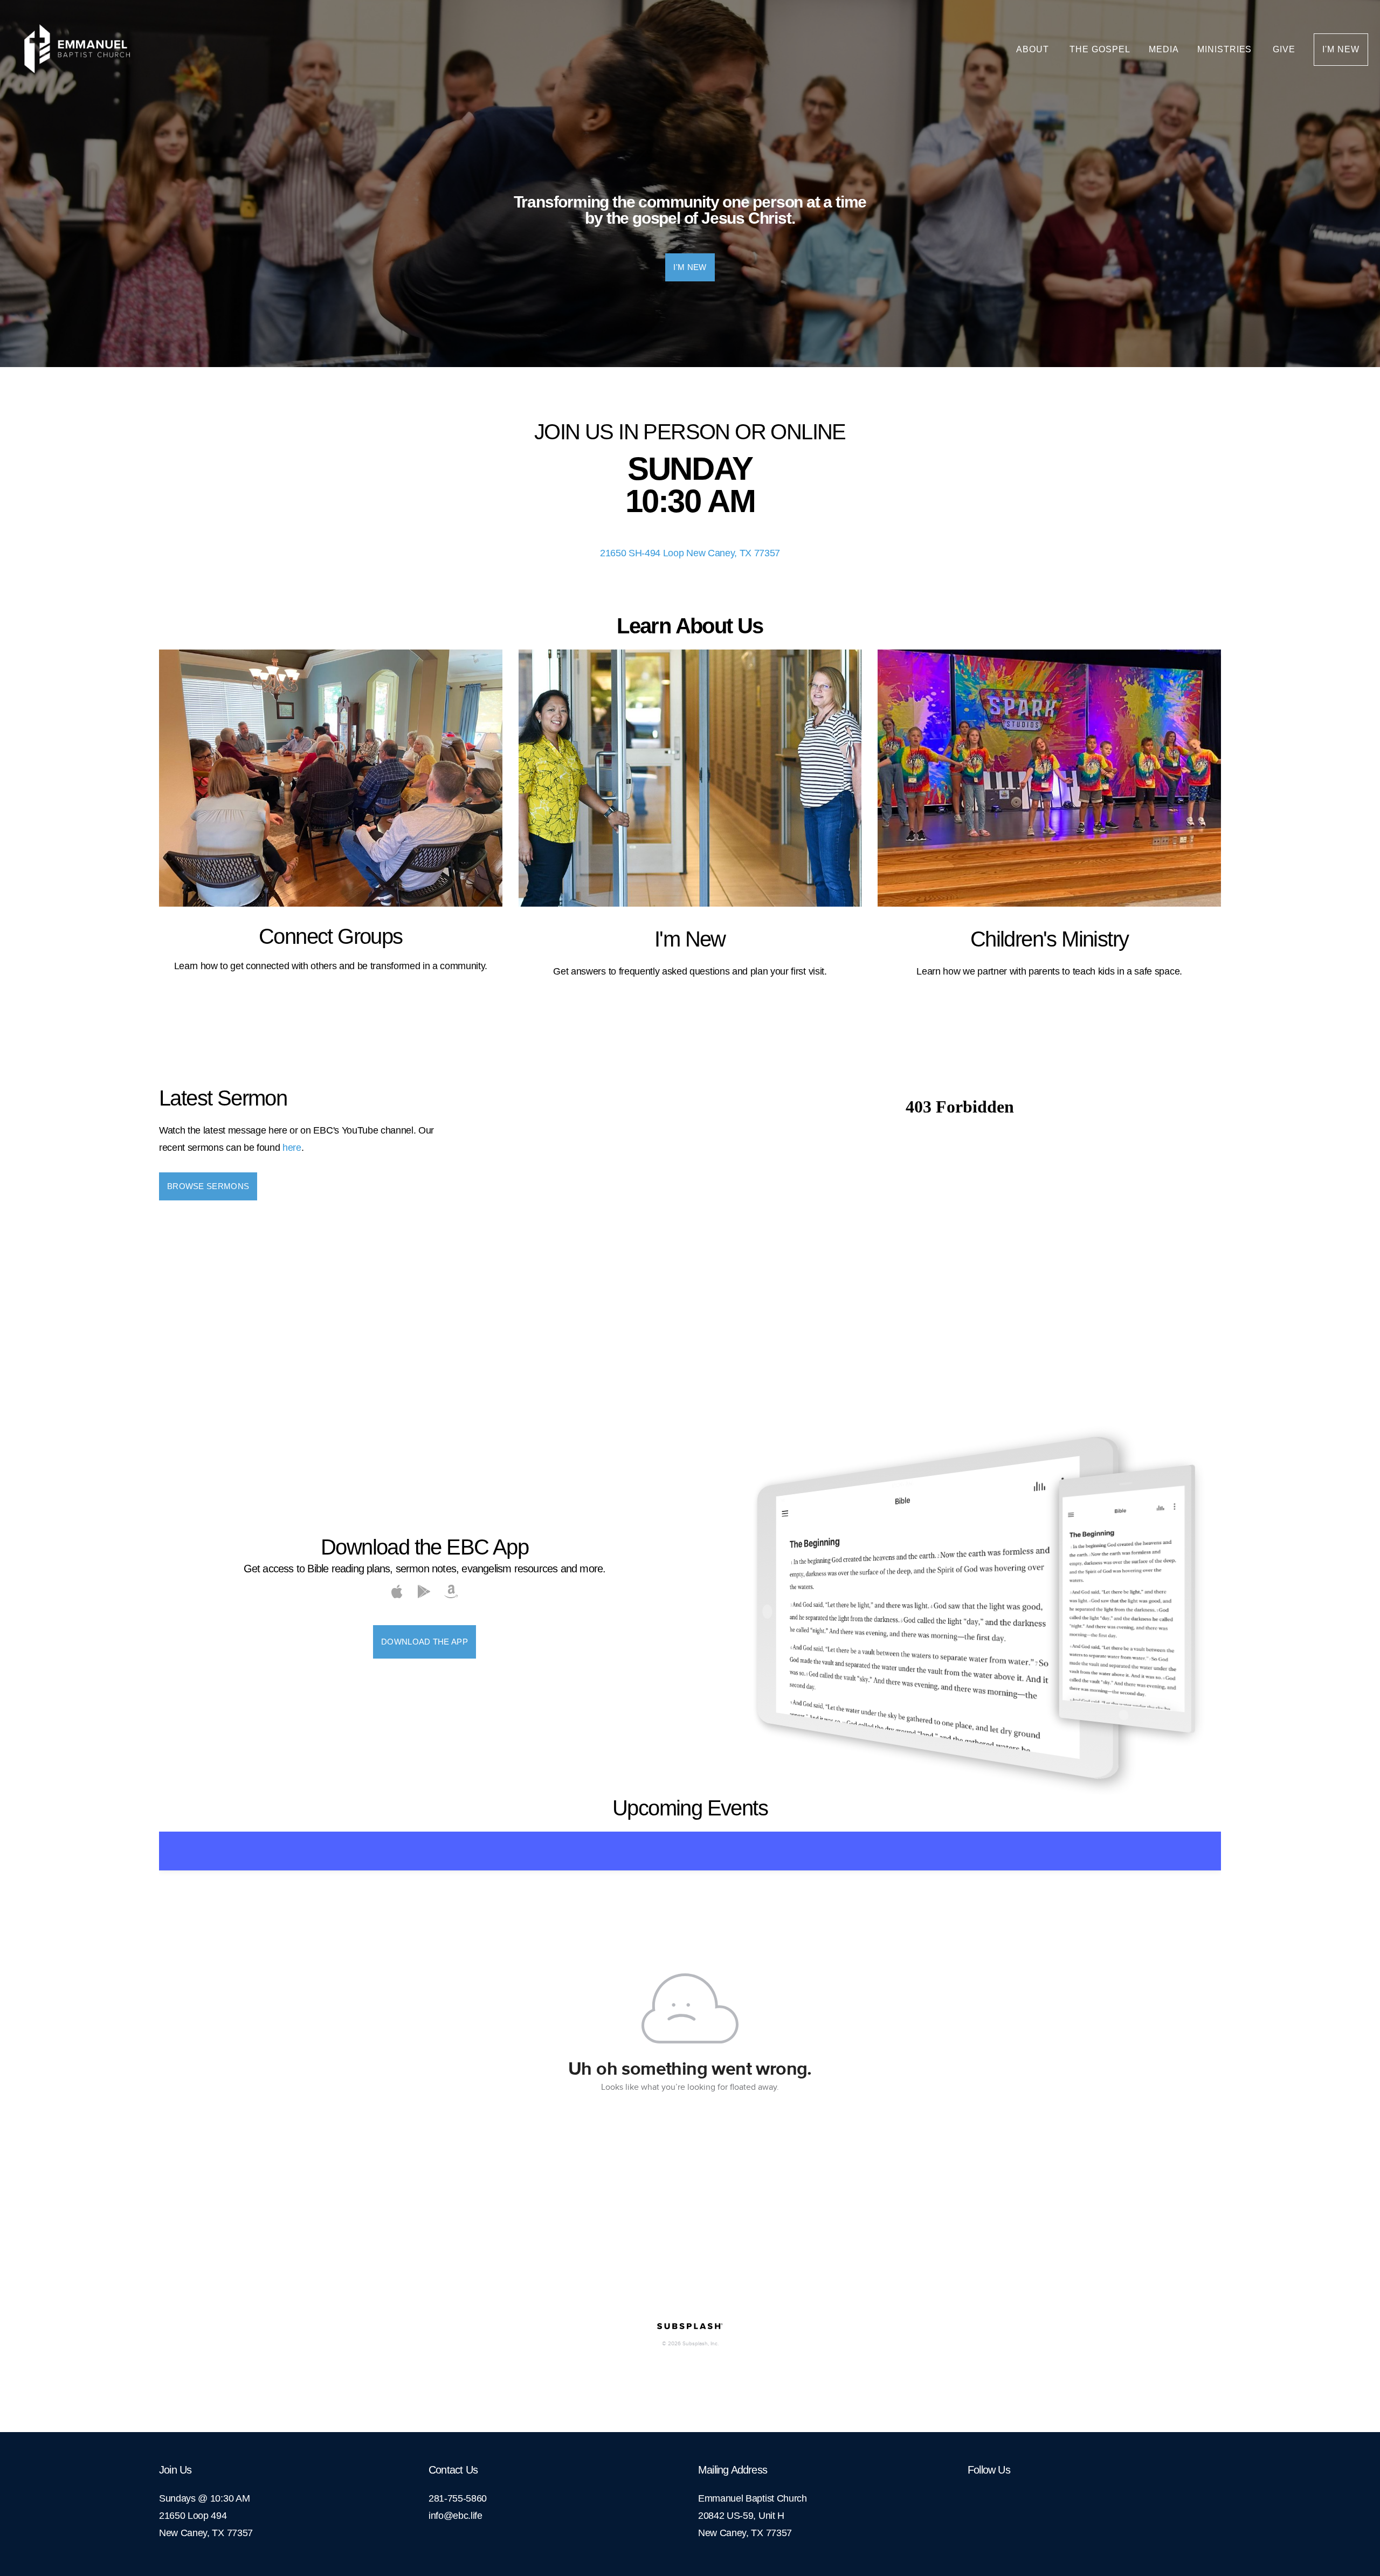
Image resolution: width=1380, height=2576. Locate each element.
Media (1164, 49)
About (1034, 49)
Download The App (425, 1642)
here (292, 1148)
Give (1284, 49)
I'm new (690, 267)
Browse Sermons (208, 1186)
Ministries (1226, 49)
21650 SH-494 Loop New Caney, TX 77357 (690, 553)
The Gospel (1100, 49)
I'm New (1341, 49)
